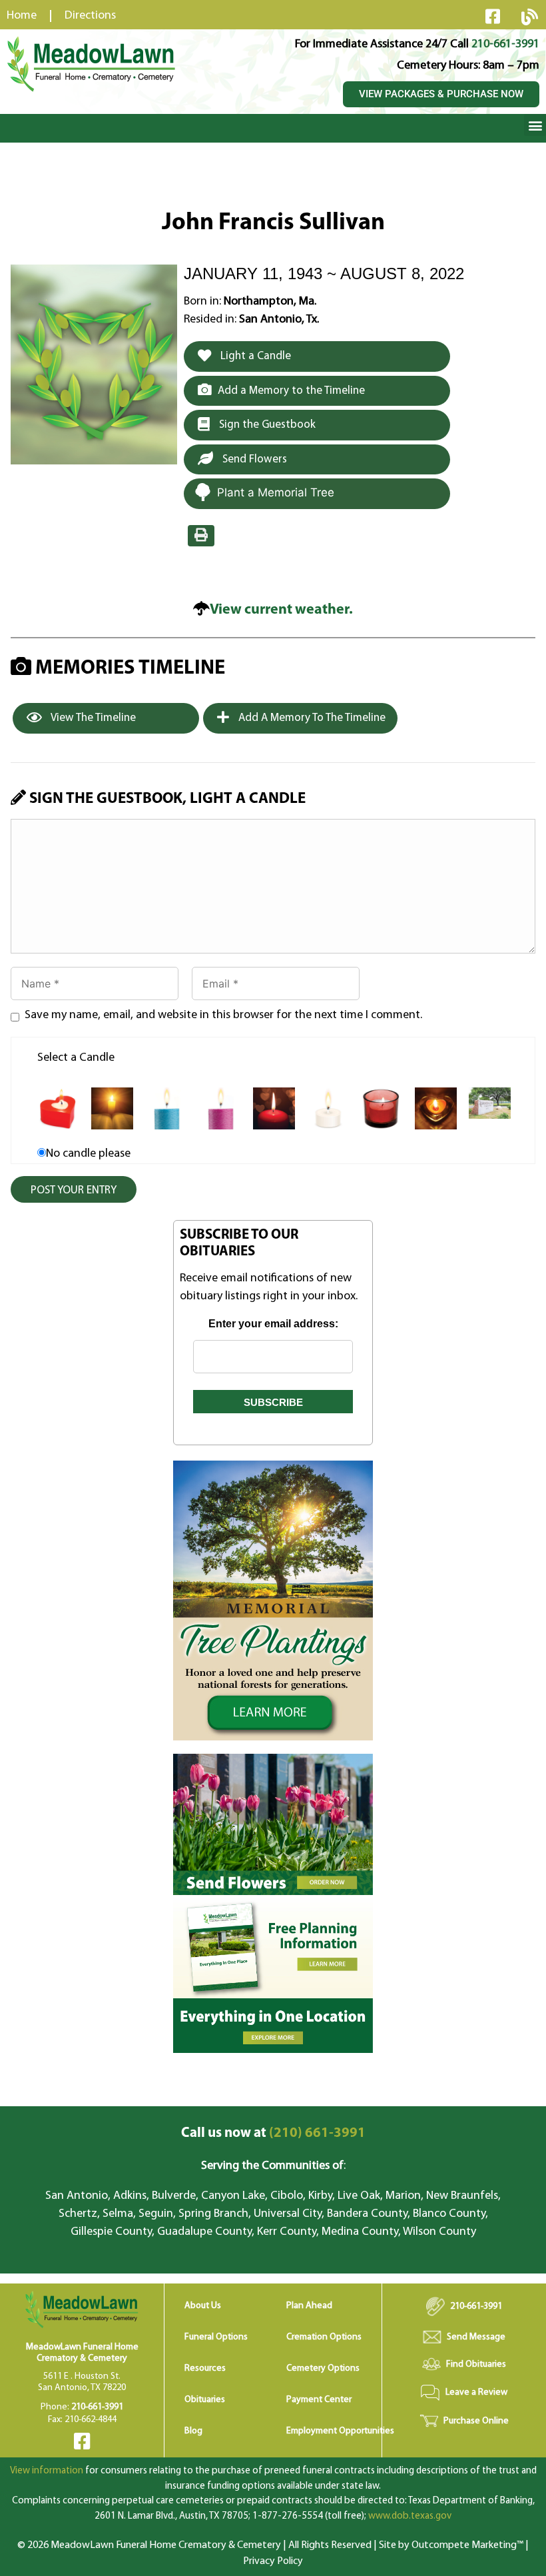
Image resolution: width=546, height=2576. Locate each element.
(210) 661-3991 (273, 2133)
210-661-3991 (505, 45)
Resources (205, 2368)
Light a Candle (254, 356)
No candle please (88, 1154)
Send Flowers (253, 459)
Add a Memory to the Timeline (291, 391)
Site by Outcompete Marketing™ (451, 2545)
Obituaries (205, 2400)
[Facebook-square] (493, 16)
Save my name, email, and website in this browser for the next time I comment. (223, 1015)
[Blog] (529, 17)
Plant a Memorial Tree (276, 492)
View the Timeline (92, 718)
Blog (193, 2431)
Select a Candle (76, 1058)
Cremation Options (324, 2337)
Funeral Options (216, 2337)
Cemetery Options (323, 2368)
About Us (203, 2306)
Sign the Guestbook (266, 425)
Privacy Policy (273, 2561)
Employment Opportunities (340, 2431)
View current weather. (281, 610)
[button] (535, 125)
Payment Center (319, 2400)
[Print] (201, 536)
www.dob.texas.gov (410, 2516)
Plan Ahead (309, 2306)
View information (47, 2471)
